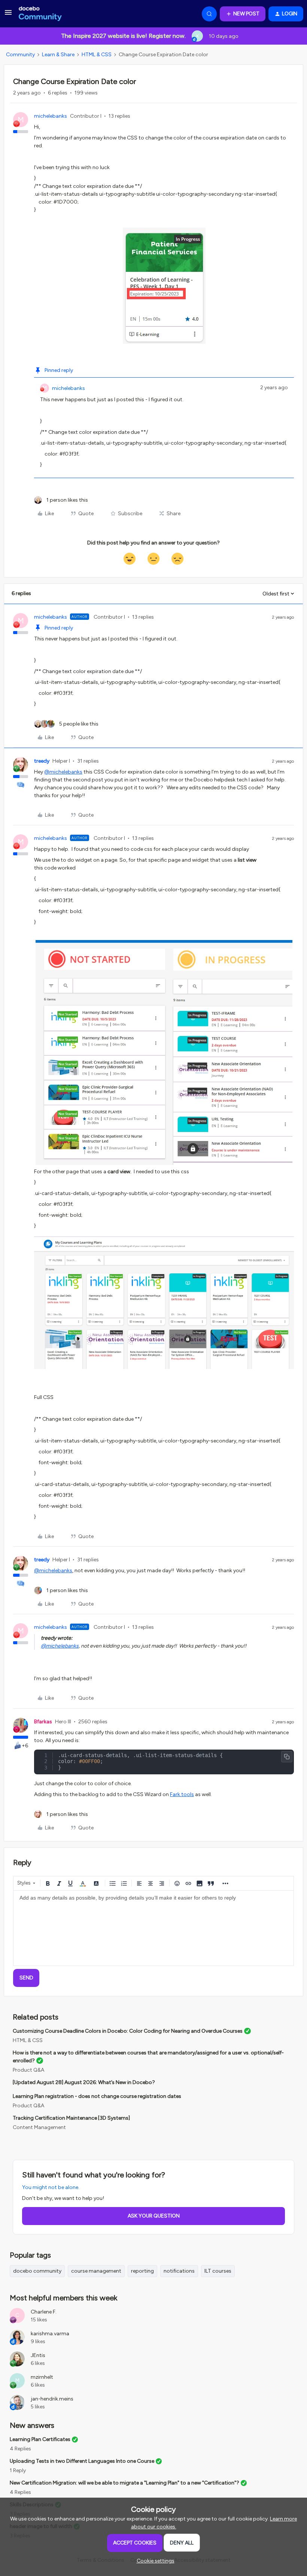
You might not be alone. (51, 2187)
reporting (142, 2271)
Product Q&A (28, 2070)
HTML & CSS (97, 55)
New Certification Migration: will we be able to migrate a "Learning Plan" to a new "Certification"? (124, 2483)
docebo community (37, 2271)
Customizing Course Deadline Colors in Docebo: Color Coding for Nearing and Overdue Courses (128, 2031)
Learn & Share (58, 55)
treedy (42, 761)
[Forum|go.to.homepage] (40, 14)
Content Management (39, 2127)
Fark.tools (182, 1794)
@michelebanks (63, 772)
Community (20, 55)
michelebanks (51, 116)
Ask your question (154, 2216)
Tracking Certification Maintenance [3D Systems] (71, 2118)
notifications (179, 2271)
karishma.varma (50, 2334)
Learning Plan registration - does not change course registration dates (97, 2096)
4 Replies (20, 2449)
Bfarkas (43, 1722)
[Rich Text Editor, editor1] (153, 1928)
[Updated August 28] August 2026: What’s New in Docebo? (84, 2082)
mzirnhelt (42, 2377)
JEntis (38, 2355)
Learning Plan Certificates (40, 2439)
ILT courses (218, 2271)
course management (96, 2271)
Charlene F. (44, 2312)
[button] (8, 15)
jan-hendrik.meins (52, 2399)
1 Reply (18, 2470)
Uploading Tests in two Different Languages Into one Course (82, 2461)
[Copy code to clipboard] (287, 1757)
